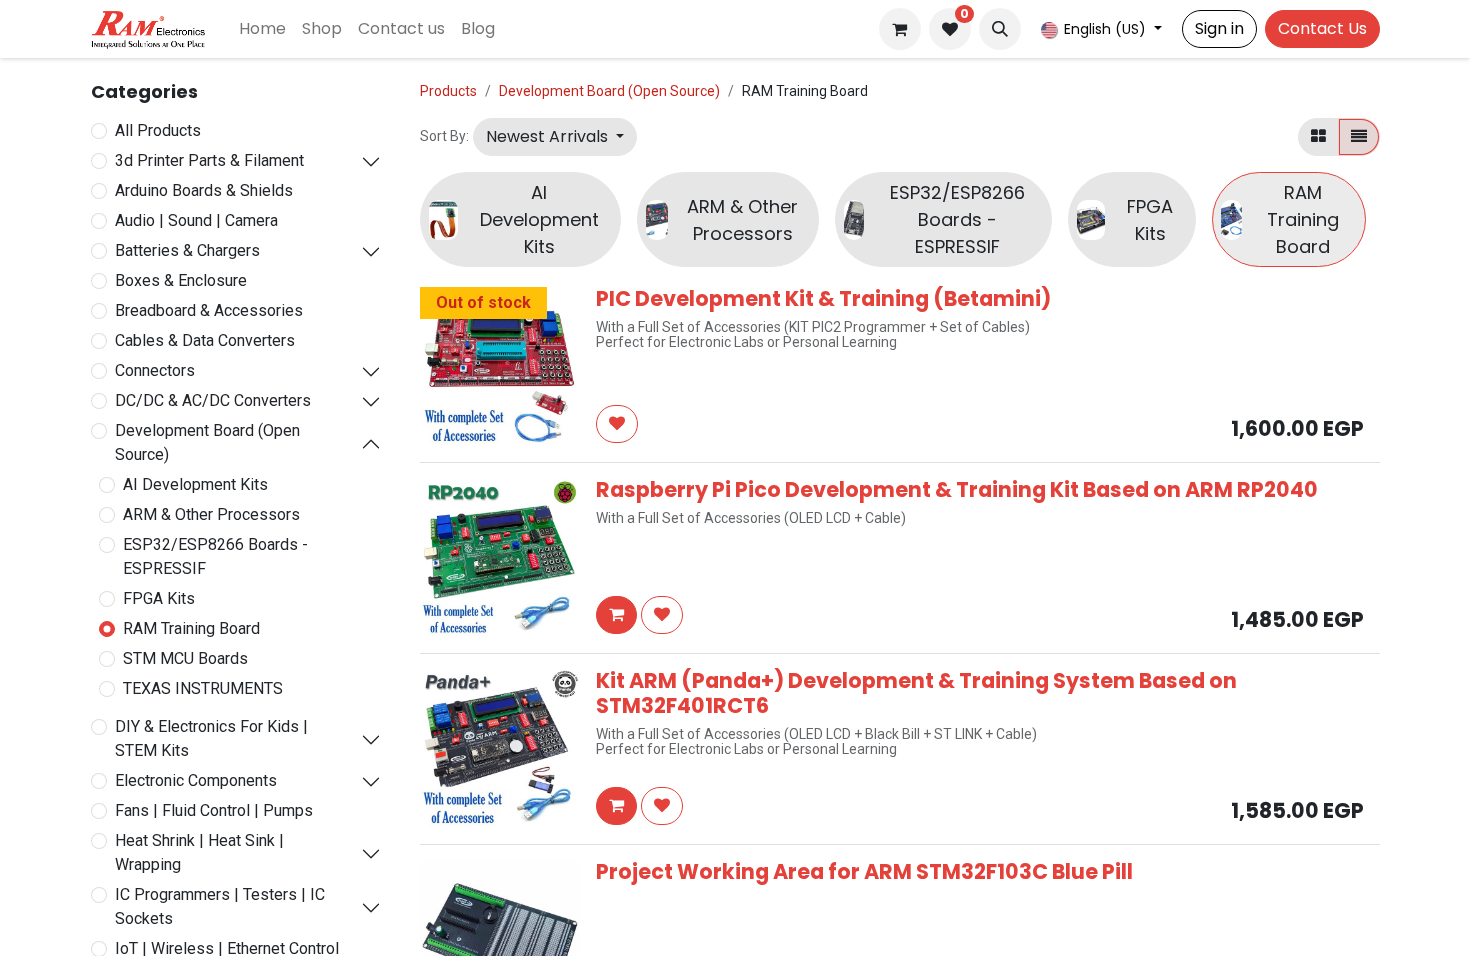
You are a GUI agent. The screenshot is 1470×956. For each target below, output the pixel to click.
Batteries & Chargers (187, 250)
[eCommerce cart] (900, 29)
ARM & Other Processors (211, 514)
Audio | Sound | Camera (196, 220)
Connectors (155, 370)
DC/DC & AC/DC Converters (213, 400)
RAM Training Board (191, 628)
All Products (158, 130)
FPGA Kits (159, 598)
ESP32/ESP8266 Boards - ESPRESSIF (215, 556)
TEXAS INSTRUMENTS (203, 688)
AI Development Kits (195, 484)
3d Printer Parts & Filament (209, 160)
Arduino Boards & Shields (204, 190)
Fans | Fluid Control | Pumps (214, 810)
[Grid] (1318, 137)
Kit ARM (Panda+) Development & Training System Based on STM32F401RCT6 (916, 693)
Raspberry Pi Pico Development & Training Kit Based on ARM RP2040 (957, 489)
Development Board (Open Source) (207, 442)
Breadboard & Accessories (209, 310)
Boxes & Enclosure (181, 280)
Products (448, 91)
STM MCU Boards (185, 658)
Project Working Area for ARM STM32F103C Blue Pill (864, 871)
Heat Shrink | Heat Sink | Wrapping (199, 852)
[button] (1000, 29)
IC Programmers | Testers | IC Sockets (220, 906)
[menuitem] (262, 29)
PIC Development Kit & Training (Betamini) (823, 298)
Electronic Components (196, 780)
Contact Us (1322, 28)
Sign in (1219, 28)
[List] (1359, 137)
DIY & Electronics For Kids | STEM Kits (211, 738)
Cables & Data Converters (205, 340)
